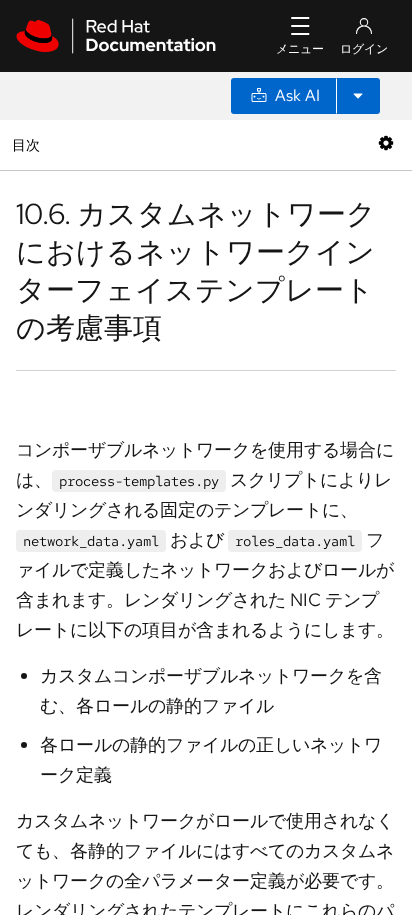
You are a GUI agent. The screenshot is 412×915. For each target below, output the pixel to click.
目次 (28, 144)
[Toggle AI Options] (358, 96)
